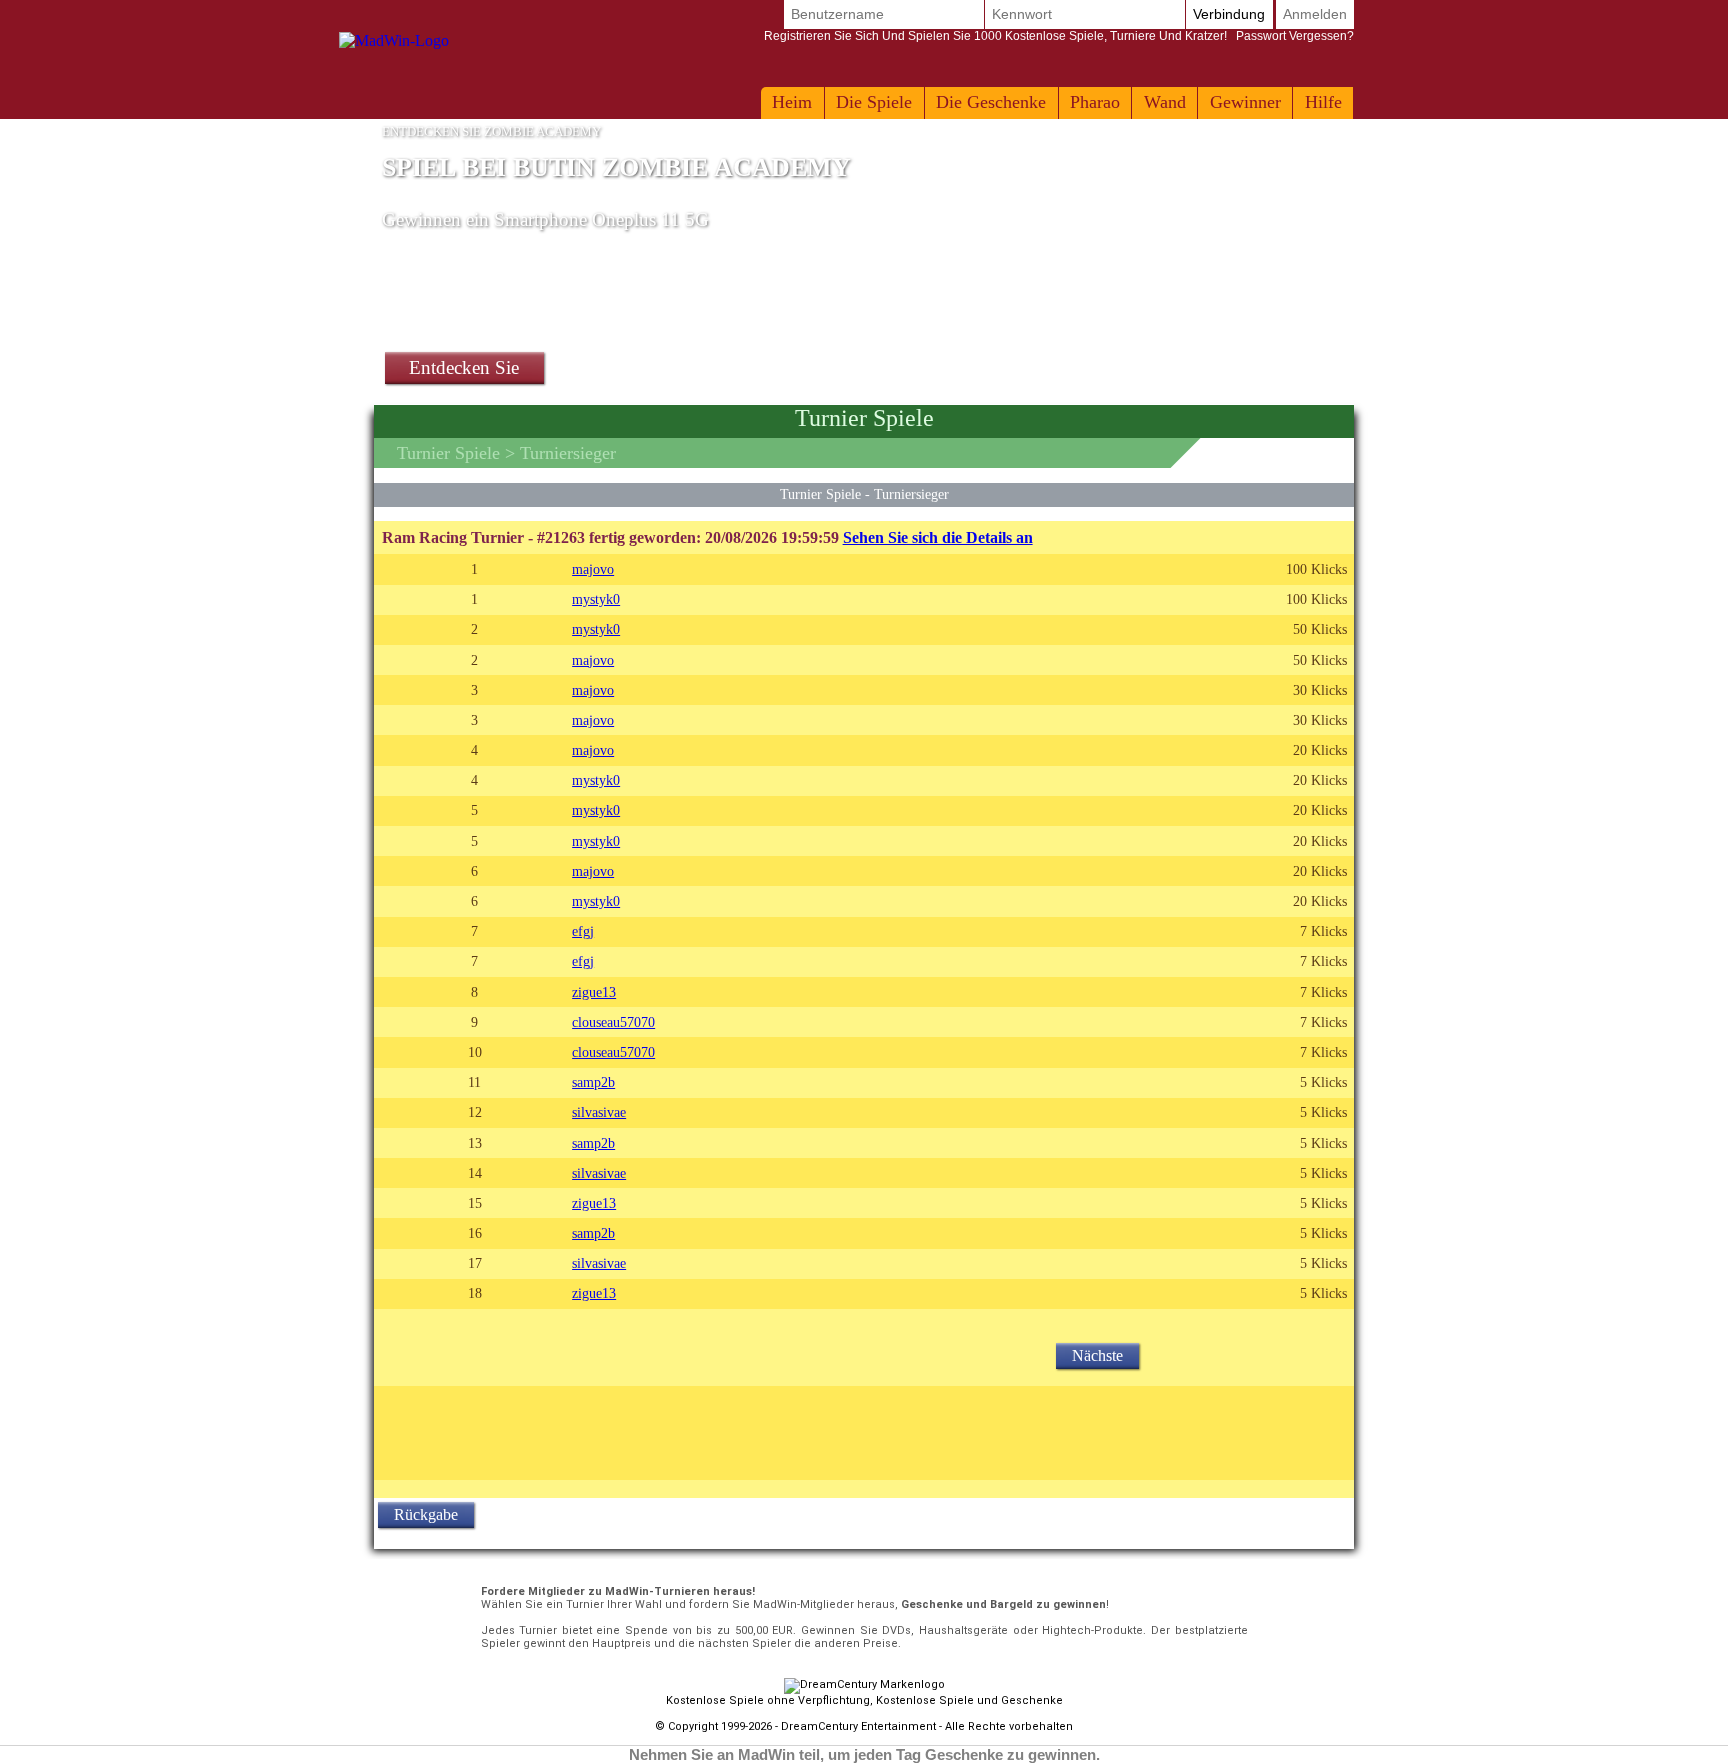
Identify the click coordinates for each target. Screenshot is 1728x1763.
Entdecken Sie (464, 367)
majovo (593, 569)
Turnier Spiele (448, 453)
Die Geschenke (991, 102)
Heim (792, 102)
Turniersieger (911, 494)
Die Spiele (874, 102)
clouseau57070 (613, 1022)
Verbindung (1229, 14)
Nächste (1097, 1355)
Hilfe (1323, 102)
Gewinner (1245, 102)
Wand (1165, 102)
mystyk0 (596, 599)
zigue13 (594, 992)
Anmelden (1315, 14)
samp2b (593, 1082)
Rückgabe (426, 1514)
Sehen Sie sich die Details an (938, 537)
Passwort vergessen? (1059, 36)
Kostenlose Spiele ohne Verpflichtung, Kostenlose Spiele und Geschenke (864, 1700)
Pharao (1095, 102)
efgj (583, 931)
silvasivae (599, 1112)
